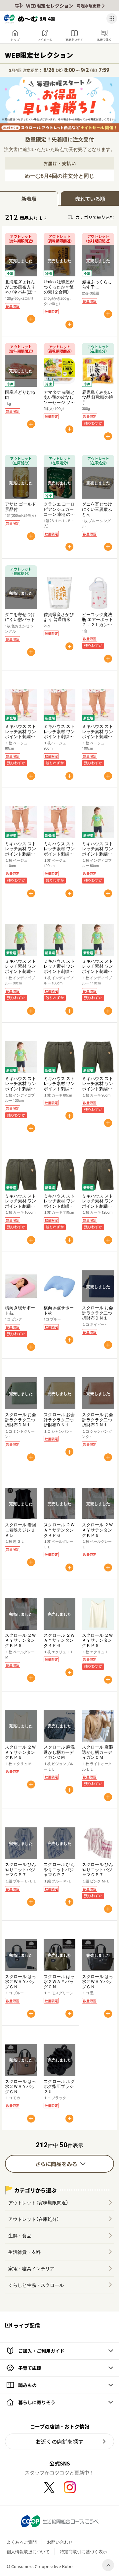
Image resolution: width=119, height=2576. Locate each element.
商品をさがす (74, 40)
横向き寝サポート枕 (20, 1310)
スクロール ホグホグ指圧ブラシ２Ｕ (59, 2086)
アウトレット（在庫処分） (34, 2219)
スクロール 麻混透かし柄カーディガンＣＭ (59, 1752)
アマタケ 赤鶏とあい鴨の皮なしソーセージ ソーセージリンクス (59, 400)
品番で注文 (104, 40)
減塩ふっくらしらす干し (97, 284)
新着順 (29, 199)
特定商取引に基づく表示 (83, 2551)
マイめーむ (45, 40)
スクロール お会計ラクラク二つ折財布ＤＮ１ (98, 1313)
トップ (15, 40)
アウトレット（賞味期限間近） (38, 2202)
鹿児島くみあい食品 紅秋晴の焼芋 (98, 397)
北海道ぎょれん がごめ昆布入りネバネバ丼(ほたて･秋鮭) (21, 289)
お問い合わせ (60, 2542)
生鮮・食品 (20, 2235)
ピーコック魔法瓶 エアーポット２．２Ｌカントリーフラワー (98, 622)
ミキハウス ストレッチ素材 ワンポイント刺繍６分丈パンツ (20, 734)
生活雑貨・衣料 (24, 2252)
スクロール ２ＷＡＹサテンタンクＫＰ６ (59, 1530)
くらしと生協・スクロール (36, 2285)
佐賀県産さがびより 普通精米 (59, 617)
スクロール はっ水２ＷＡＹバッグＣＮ (20, 1981)
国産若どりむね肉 (20, 395)
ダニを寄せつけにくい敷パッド (20, 617)
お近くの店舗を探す (59, 2441)
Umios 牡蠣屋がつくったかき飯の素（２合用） (59, 287)
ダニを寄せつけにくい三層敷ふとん (97, 509)
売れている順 (90, 199)
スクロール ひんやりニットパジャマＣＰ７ (20, 1869)
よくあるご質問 (22, 2542)
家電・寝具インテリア (31, 2268)
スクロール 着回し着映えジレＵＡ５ (20, 1530)
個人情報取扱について (28, 2551)
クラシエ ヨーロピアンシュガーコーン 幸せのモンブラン (59, 512)
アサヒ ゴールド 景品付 (20, 506)
